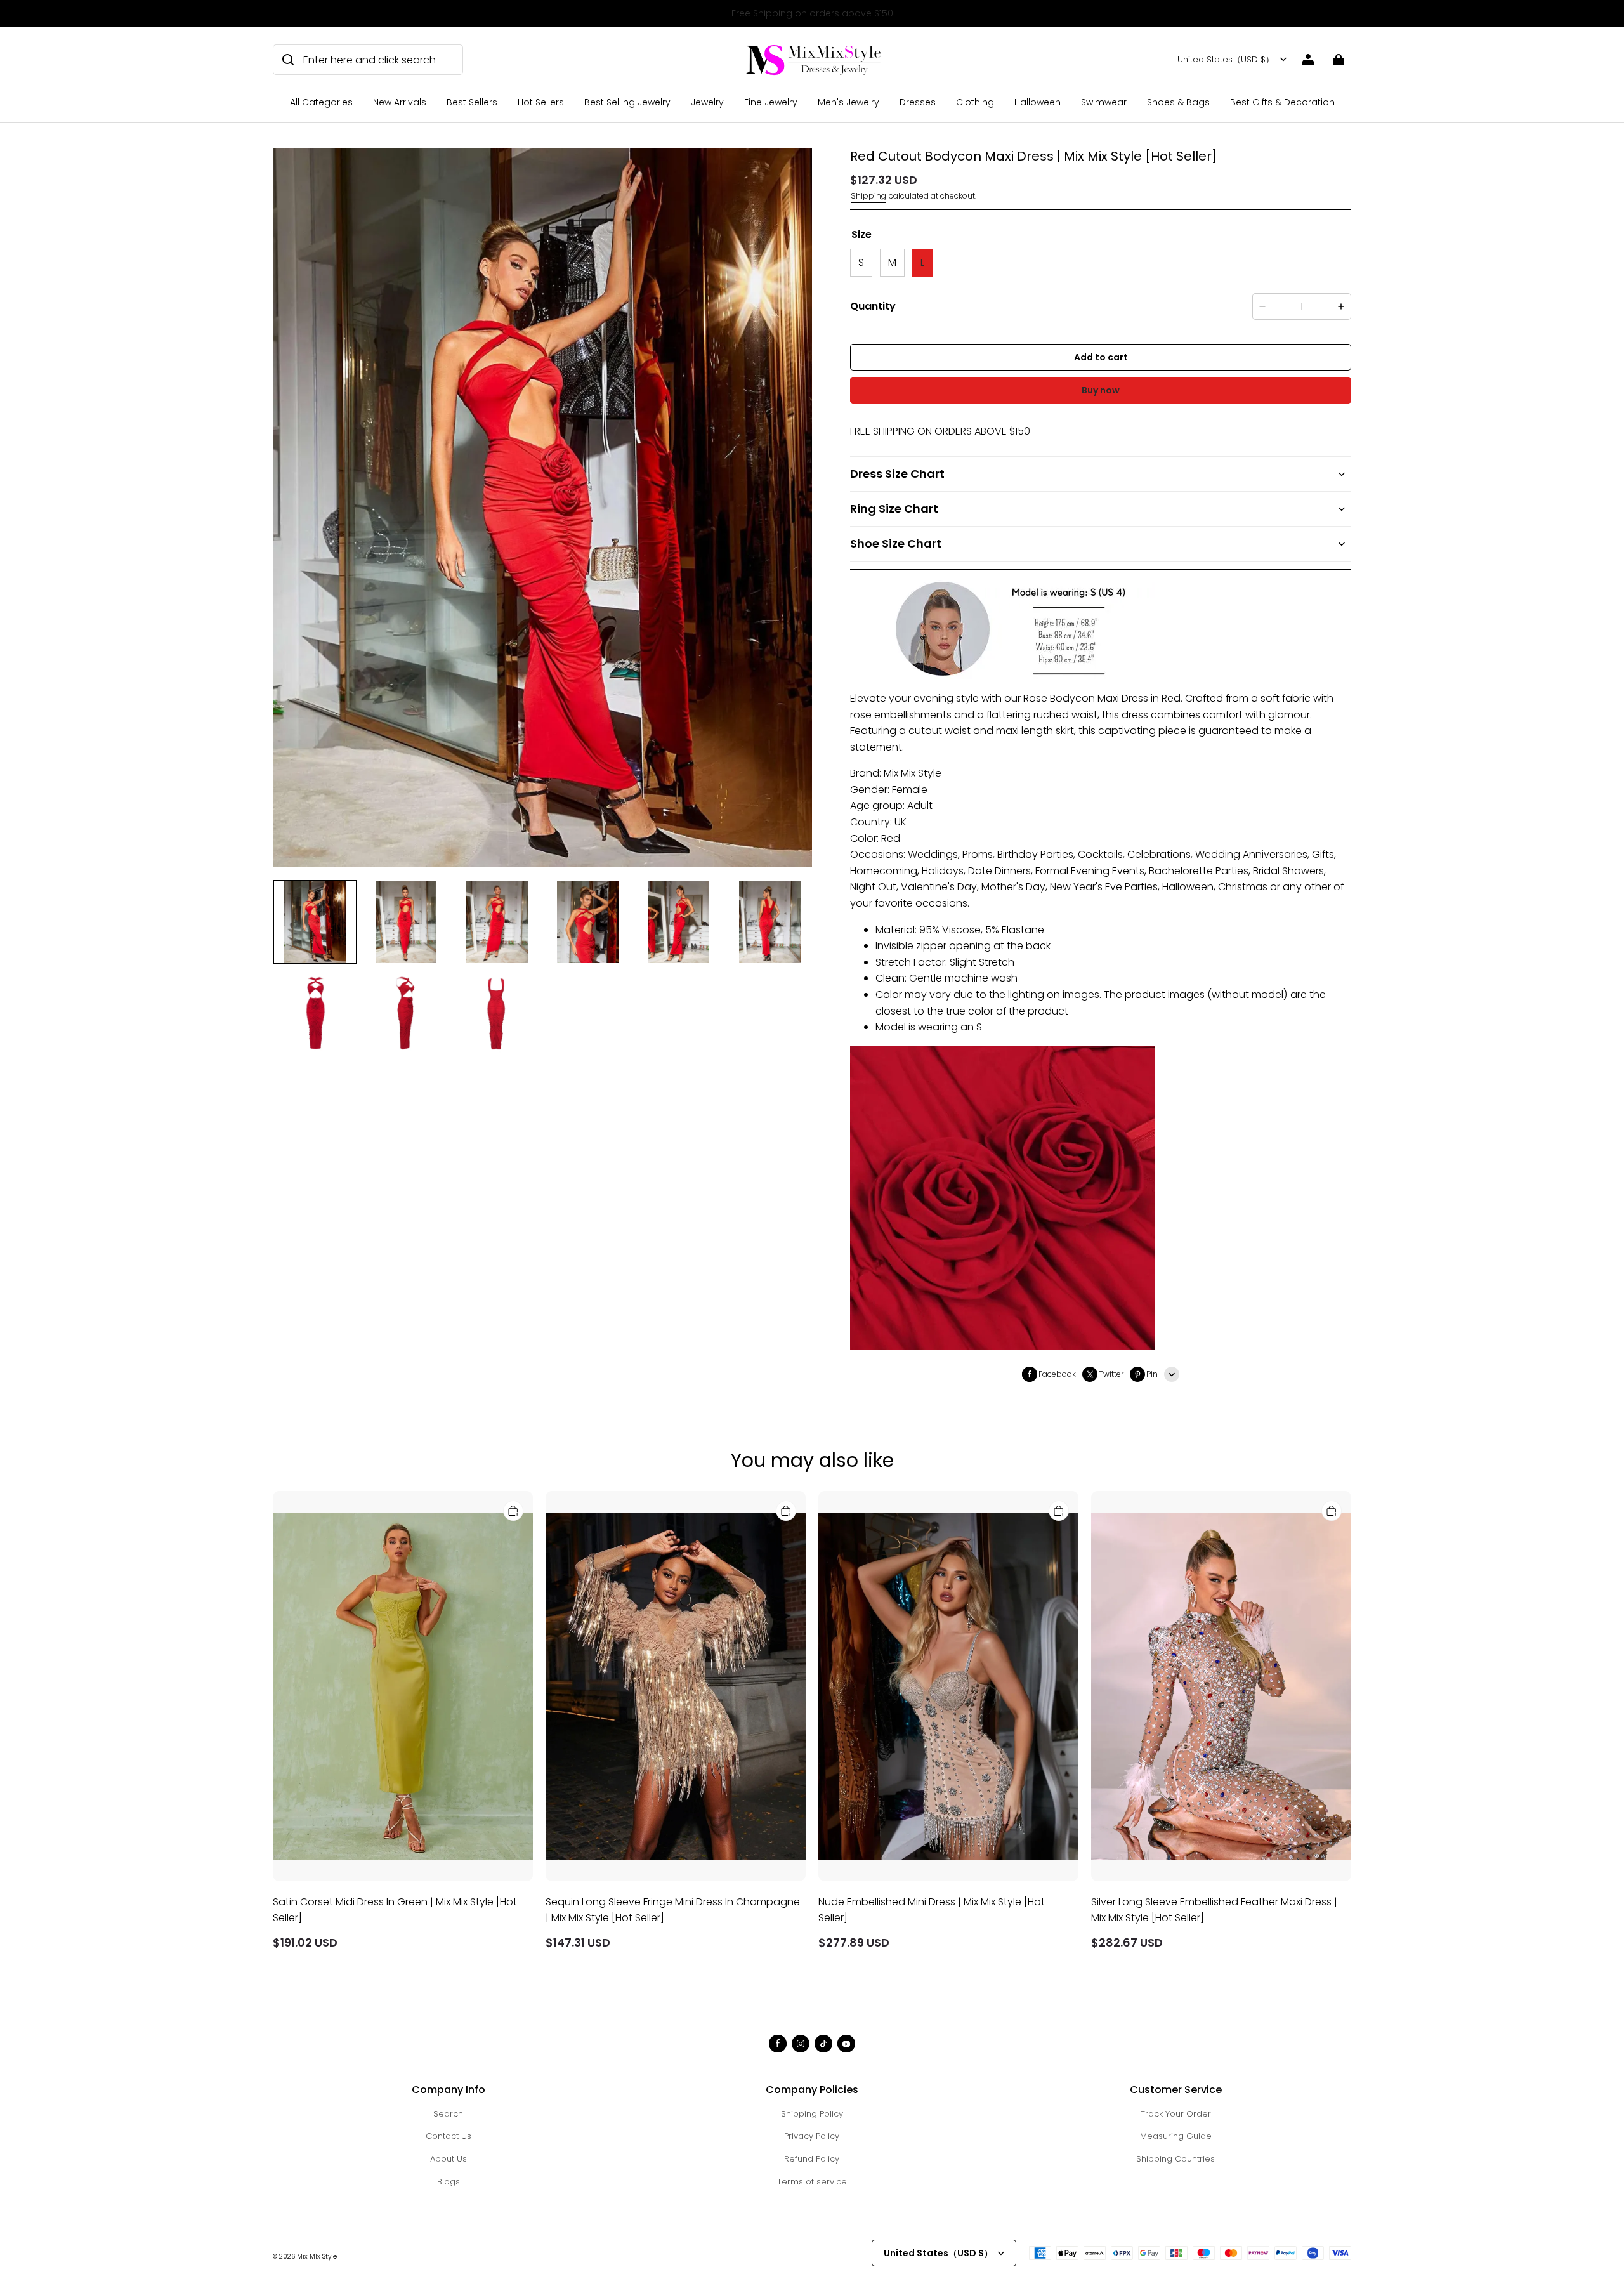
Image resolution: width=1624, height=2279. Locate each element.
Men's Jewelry (848, 102)
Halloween (1038, 102)
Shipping (868, 196)
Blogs (449, 2182)
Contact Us (449, 2136)
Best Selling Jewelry (627, 102)
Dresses (918, 102)
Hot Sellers (541, 102)
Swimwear (1104, 102)
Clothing (975, 102)
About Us (449, 2159)
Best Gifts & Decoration (1282, 102)
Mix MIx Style (317, 2256)
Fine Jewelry (771, 102)
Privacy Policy (812, 2136)
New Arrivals (400, 102)
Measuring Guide (1176, 2136)
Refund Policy (812, 2159)
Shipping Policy (812, 2114)
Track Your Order (1176, 2114)
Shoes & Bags (1178, 102)
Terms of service (812, 2182)
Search (448, 2114)
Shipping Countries (1175, 2159)
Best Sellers (472, 102)
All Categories (321, 102)
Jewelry (707, 102)
